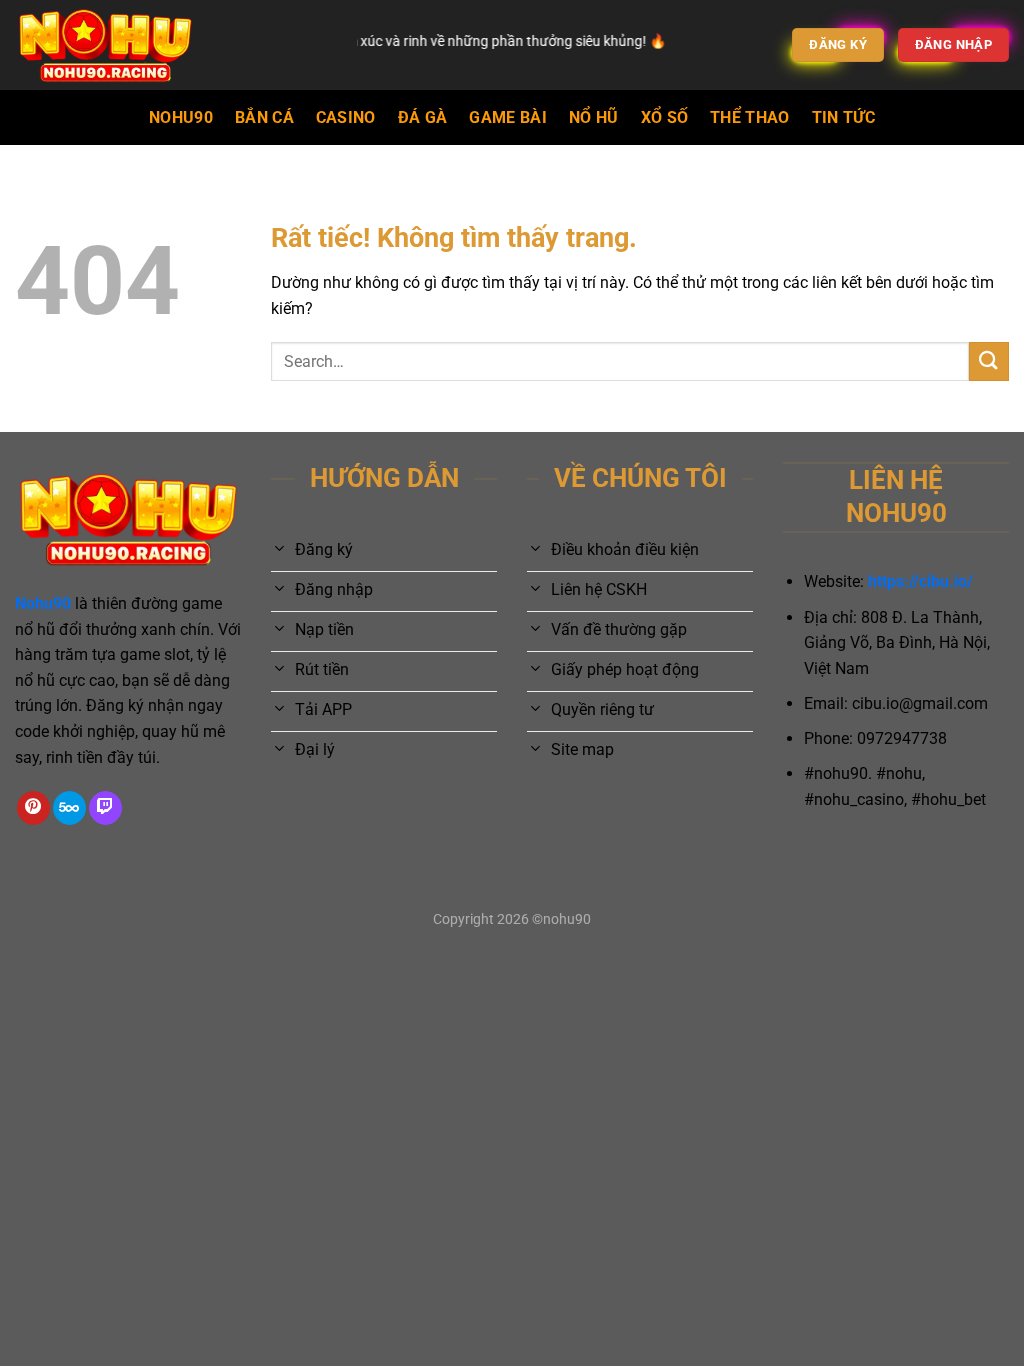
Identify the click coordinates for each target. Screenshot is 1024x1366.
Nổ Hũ (594, 117)
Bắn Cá (264, 117)
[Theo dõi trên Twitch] (105, 808)
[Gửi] (989, 361)
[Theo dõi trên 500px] (69, 808)
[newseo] (171, 45)
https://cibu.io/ (920, 581)
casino (346, 117)
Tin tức (843, 117)
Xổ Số (665, 117)
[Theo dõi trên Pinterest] (33, 808)
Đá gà (423, 117)
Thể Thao (750, 117)
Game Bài (508, 117)
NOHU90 (181, 117)
